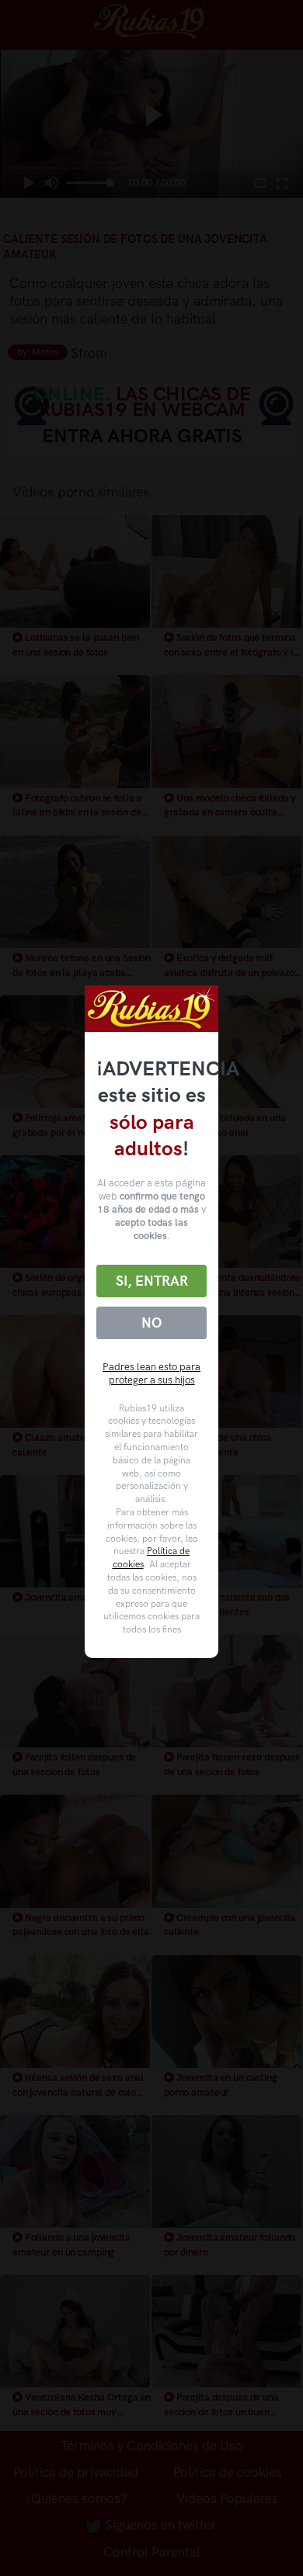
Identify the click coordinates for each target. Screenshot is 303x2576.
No (151, 1323)
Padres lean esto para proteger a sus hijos (151, 1373)
